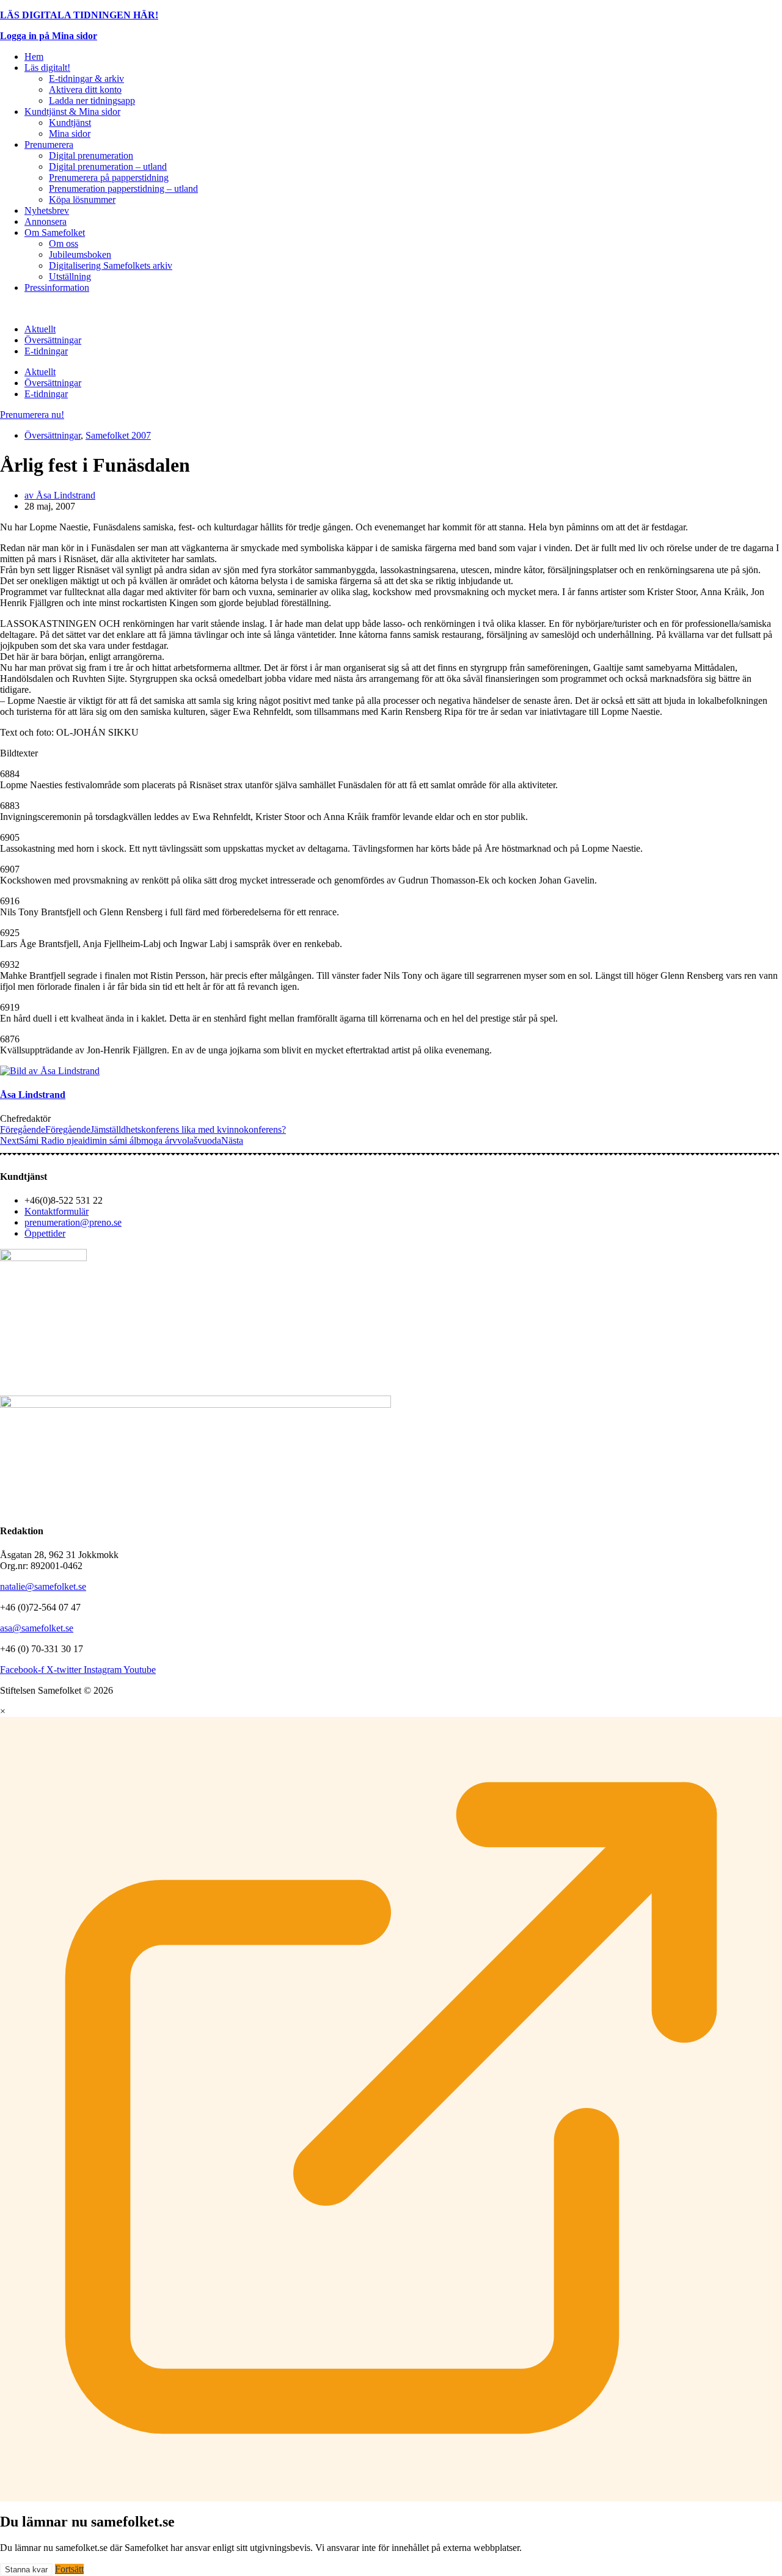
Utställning (70, 276)
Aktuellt (40, 329)
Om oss (64, 243)
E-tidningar (46, 351)
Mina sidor (70, 134)
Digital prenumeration (91, 156)
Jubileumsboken (80, 254)
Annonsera (46, 221)
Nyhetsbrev (47, 210)
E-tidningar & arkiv (86, 79)
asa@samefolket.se (37, 1628)
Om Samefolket (55, 232)
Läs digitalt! (47, 68)
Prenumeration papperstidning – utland (123, 188)
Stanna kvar (26, 2570)
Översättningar (53, 340)
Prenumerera (49, 145)
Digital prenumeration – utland (108, 166)
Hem (34, 57)
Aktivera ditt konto (85, 90)
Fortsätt (69, 2569)
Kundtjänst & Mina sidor (72, 112)
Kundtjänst (70, 123)
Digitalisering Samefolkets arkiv (111, 265)
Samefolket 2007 (118, 435)
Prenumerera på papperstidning (109, 177)
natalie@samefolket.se (43, 1586)
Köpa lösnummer (82, 199)
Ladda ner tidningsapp (92, 101)
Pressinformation (57, 287)
